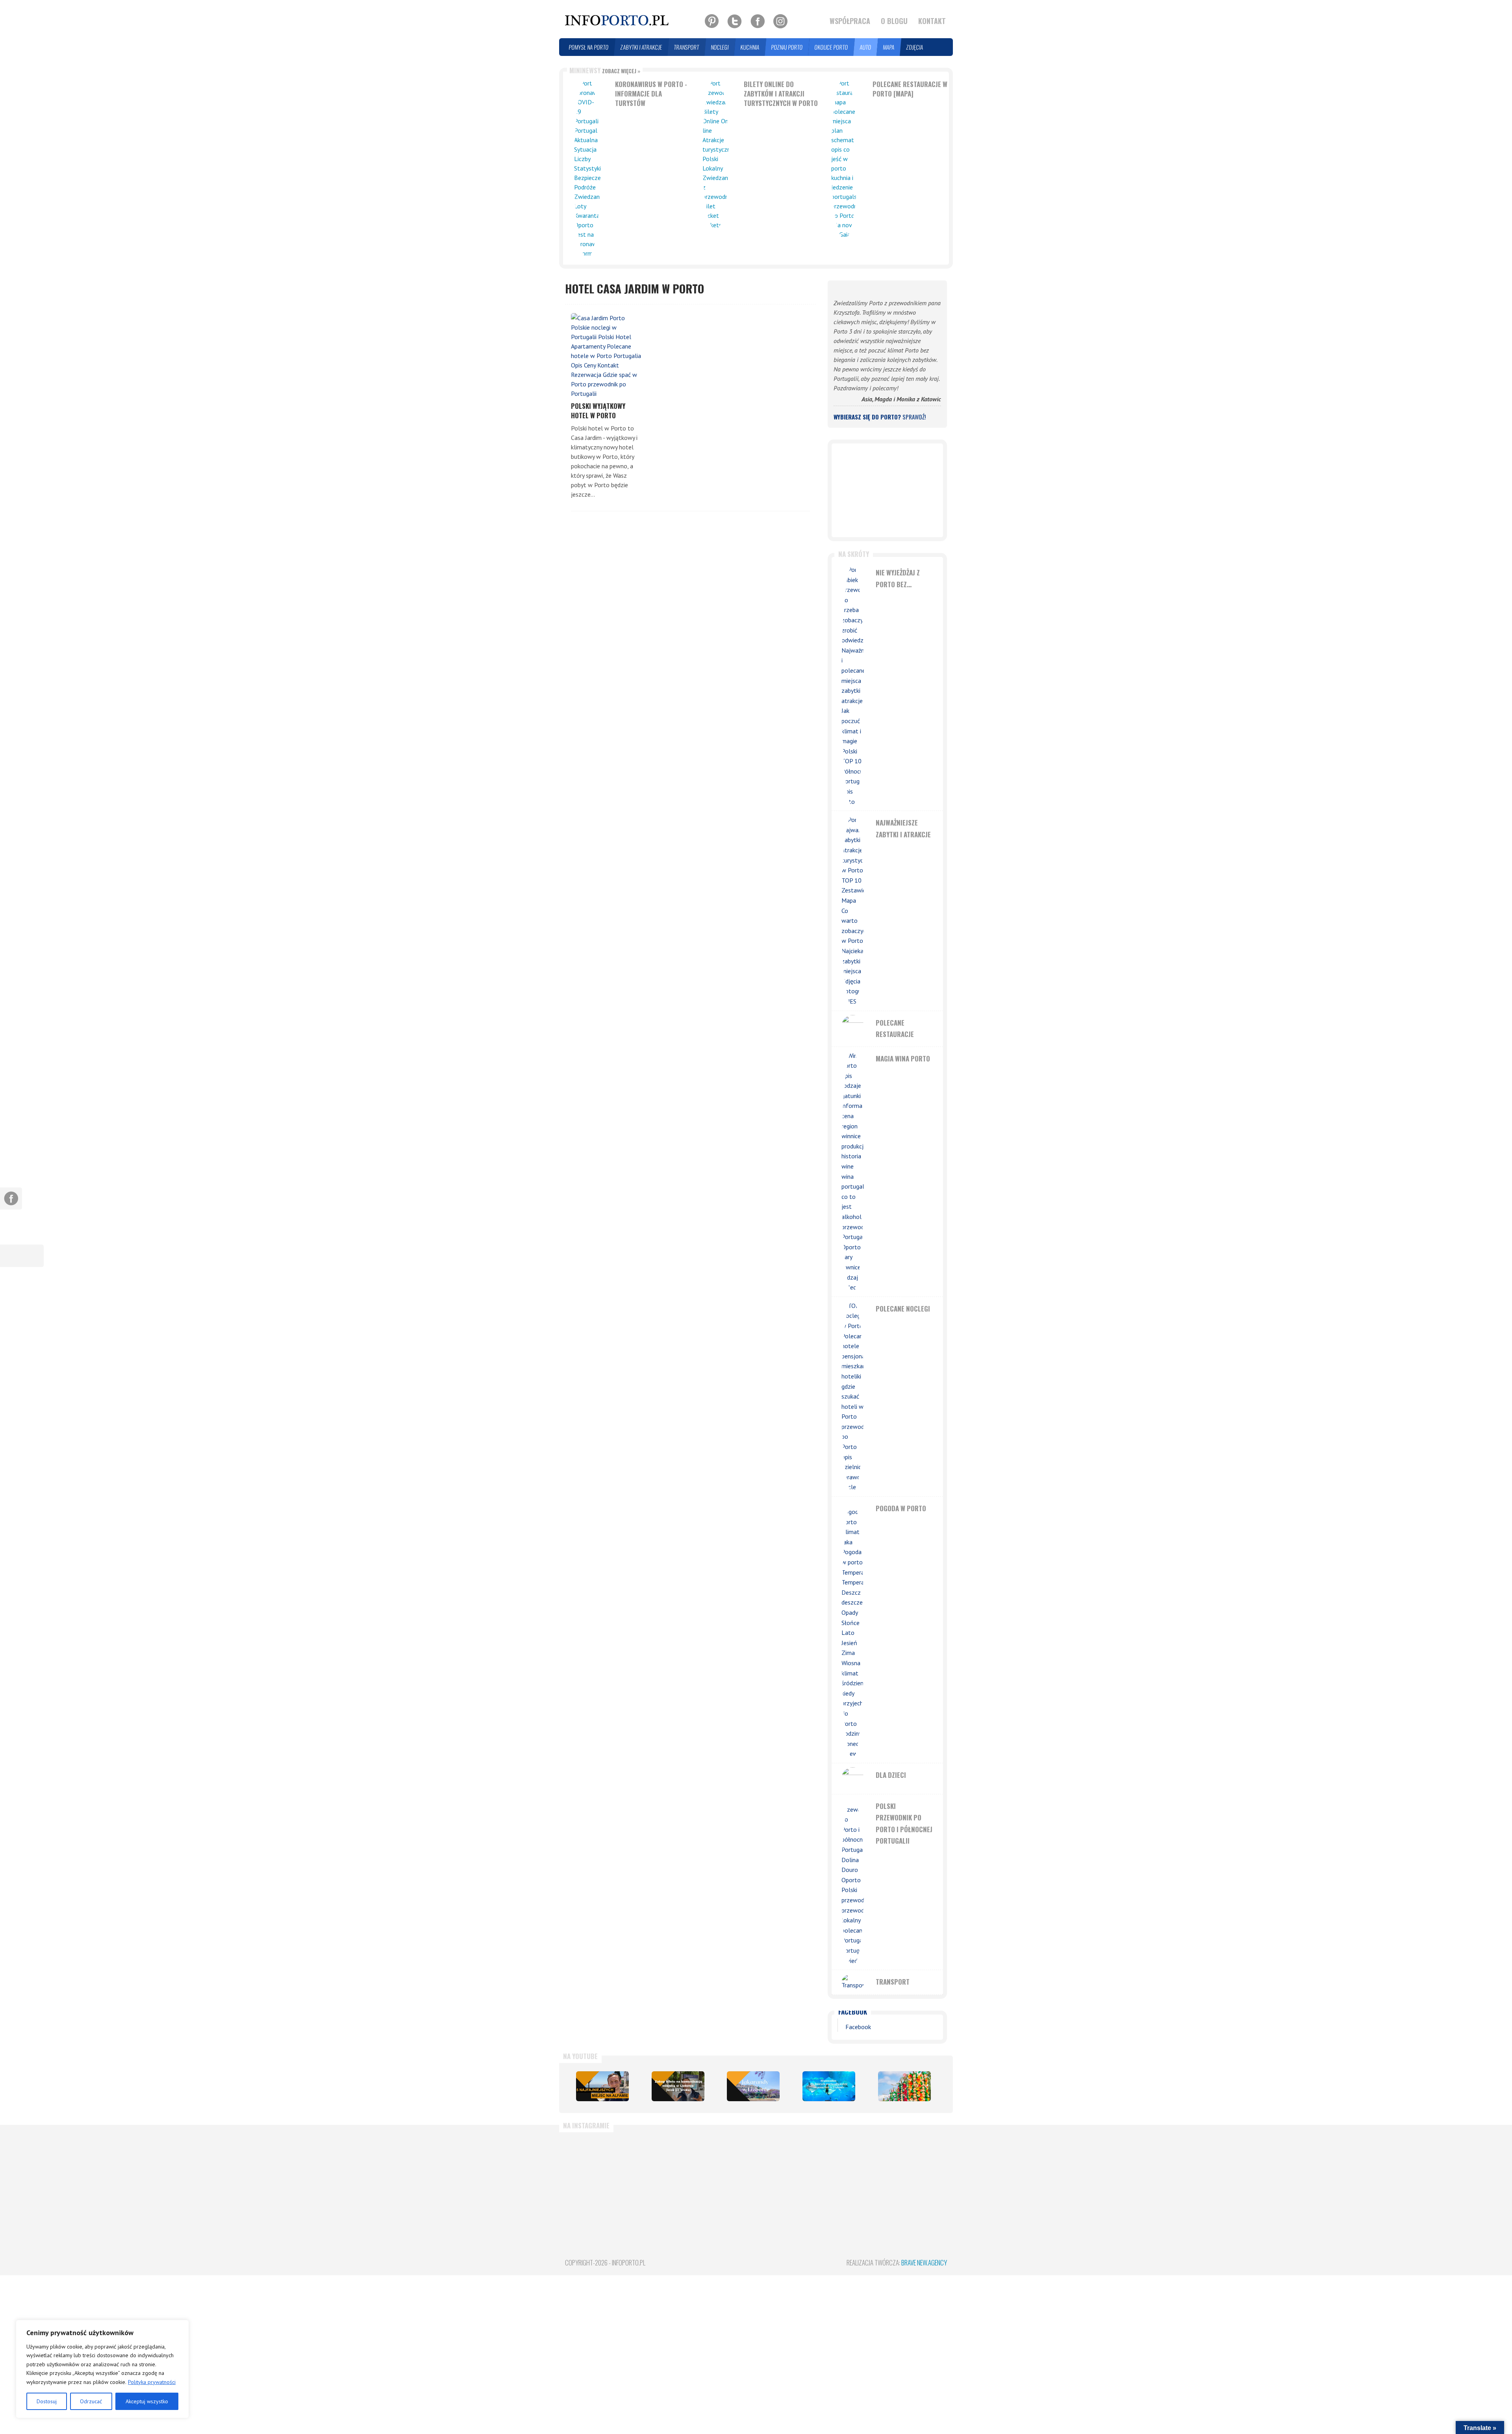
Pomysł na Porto (589, 47)
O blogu (894, 21)
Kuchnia (750, 47)
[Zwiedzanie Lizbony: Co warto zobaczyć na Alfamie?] (602, 2086)
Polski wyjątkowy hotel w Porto (598, 411)
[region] (102, 2369)
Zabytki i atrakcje (641, 47)
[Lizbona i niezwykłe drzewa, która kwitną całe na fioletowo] (753, 2086)
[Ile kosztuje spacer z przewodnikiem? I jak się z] (595, 2173)
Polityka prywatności (152, 2382)
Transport (687, 47)
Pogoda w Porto (901, 1508)
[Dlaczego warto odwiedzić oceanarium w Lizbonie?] (829, 2086)
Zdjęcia (915, 47)
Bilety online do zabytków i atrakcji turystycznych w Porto (781, 94)
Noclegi (720, 47)
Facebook (853, 2012)
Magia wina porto (903, 1058)
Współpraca (850, 21)
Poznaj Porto (787, 47)
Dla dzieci (891, 1775)
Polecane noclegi (903, 1309)
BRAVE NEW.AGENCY (924, 2262)
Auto (866, 47)
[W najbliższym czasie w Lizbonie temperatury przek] (788, 2173)
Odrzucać (91, 2401)
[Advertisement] (887, 490)
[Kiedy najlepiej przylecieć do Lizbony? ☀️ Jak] (724, 2173)
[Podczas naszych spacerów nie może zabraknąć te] (852, 2173)
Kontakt (932, 21)
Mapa (889, 47)
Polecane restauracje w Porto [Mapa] (910, 89)
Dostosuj (47, 2401)
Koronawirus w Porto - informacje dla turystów (651, 94)
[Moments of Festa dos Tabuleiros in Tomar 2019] (904, 2086)
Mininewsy (605, 70)
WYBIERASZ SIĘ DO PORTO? (880, 417)
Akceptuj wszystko (147, 2401)
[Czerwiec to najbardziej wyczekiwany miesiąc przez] (917, 2173)
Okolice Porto (831, 47)
